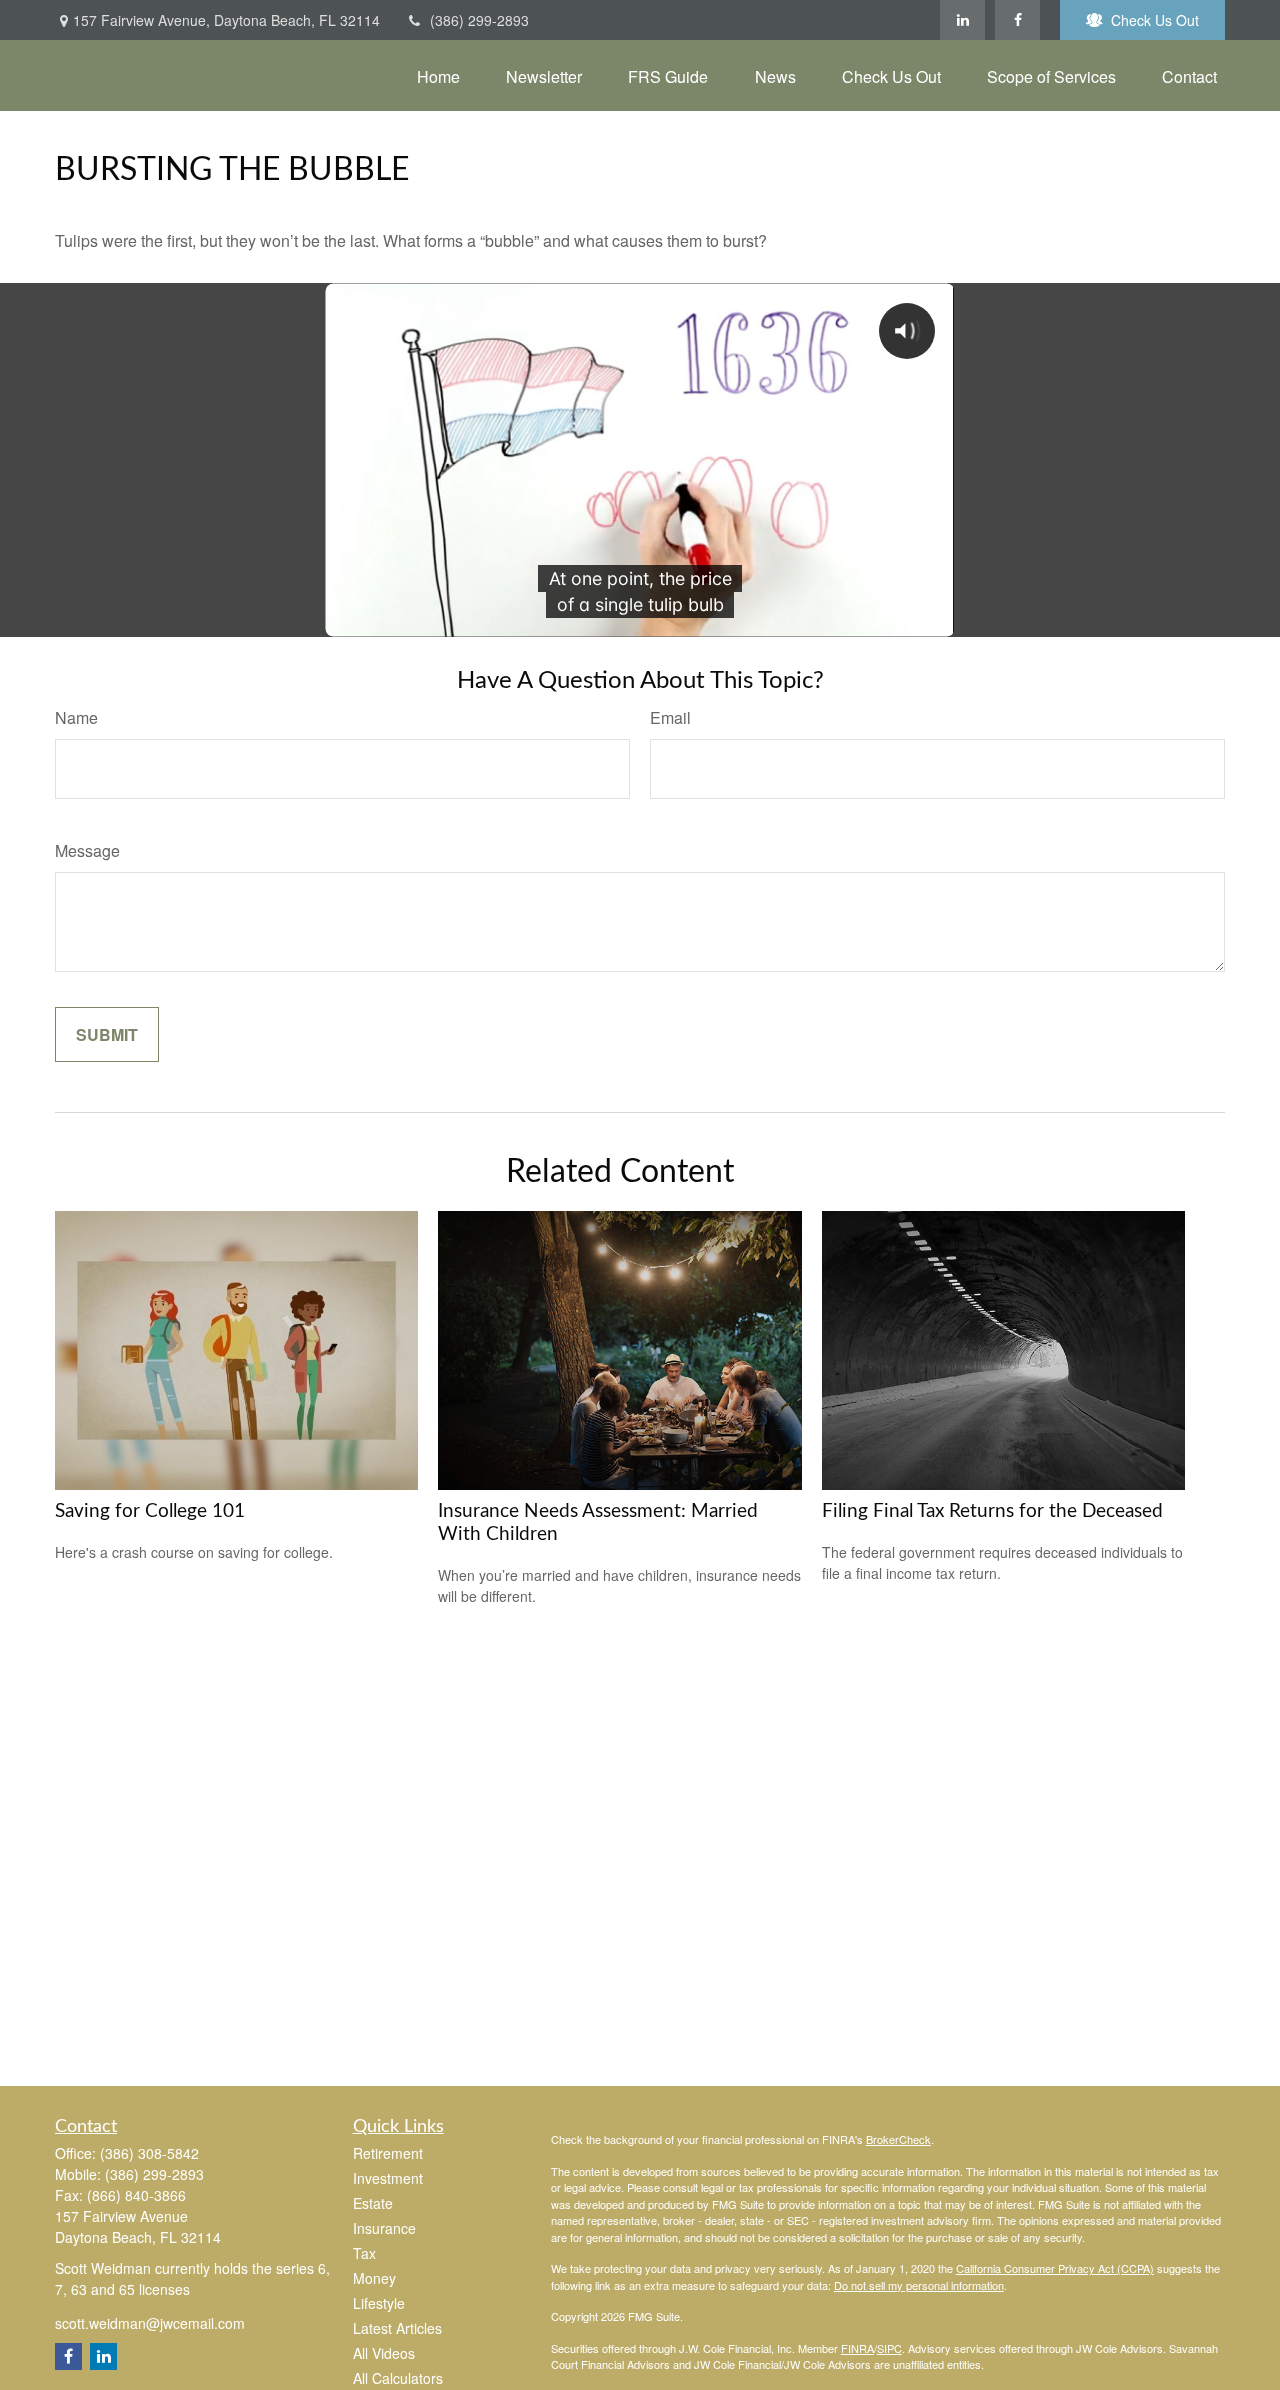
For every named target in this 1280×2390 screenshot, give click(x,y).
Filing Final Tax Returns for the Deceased (992, 1511)
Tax (364, 2253)
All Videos (384, 2353)
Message (87, 850)
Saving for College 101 (150, 1511)
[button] (438, 75)
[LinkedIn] (962, 20)
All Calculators (398, 2378)
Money (374, 2278)
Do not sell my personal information (919, 2285)
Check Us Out (1155, 20)
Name (76, 717)
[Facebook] (1017, 20)
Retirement (388, 2153)
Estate (373, 2203)
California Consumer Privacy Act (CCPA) (1055, 2268)
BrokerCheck (898, 2139)
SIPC (889, 2348)
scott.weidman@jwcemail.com (150, 2323)
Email (670, 717)
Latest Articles (397, 2328)
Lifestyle (379, 2303)
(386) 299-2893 (479, 20)
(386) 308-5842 (149, 2153)
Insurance (384, 2228)
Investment (388, 2178)
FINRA (857, 2348)
